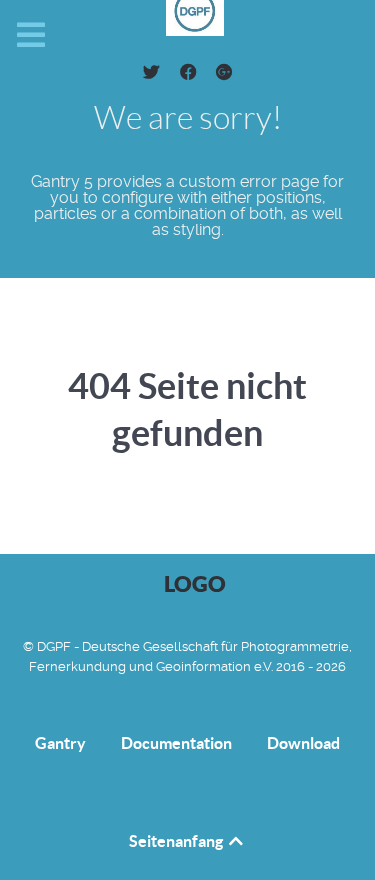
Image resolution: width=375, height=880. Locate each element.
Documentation (176, 743)
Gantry (60, 743)
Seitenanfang (177, 841)
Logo (195, 584)
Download (303, 743)
